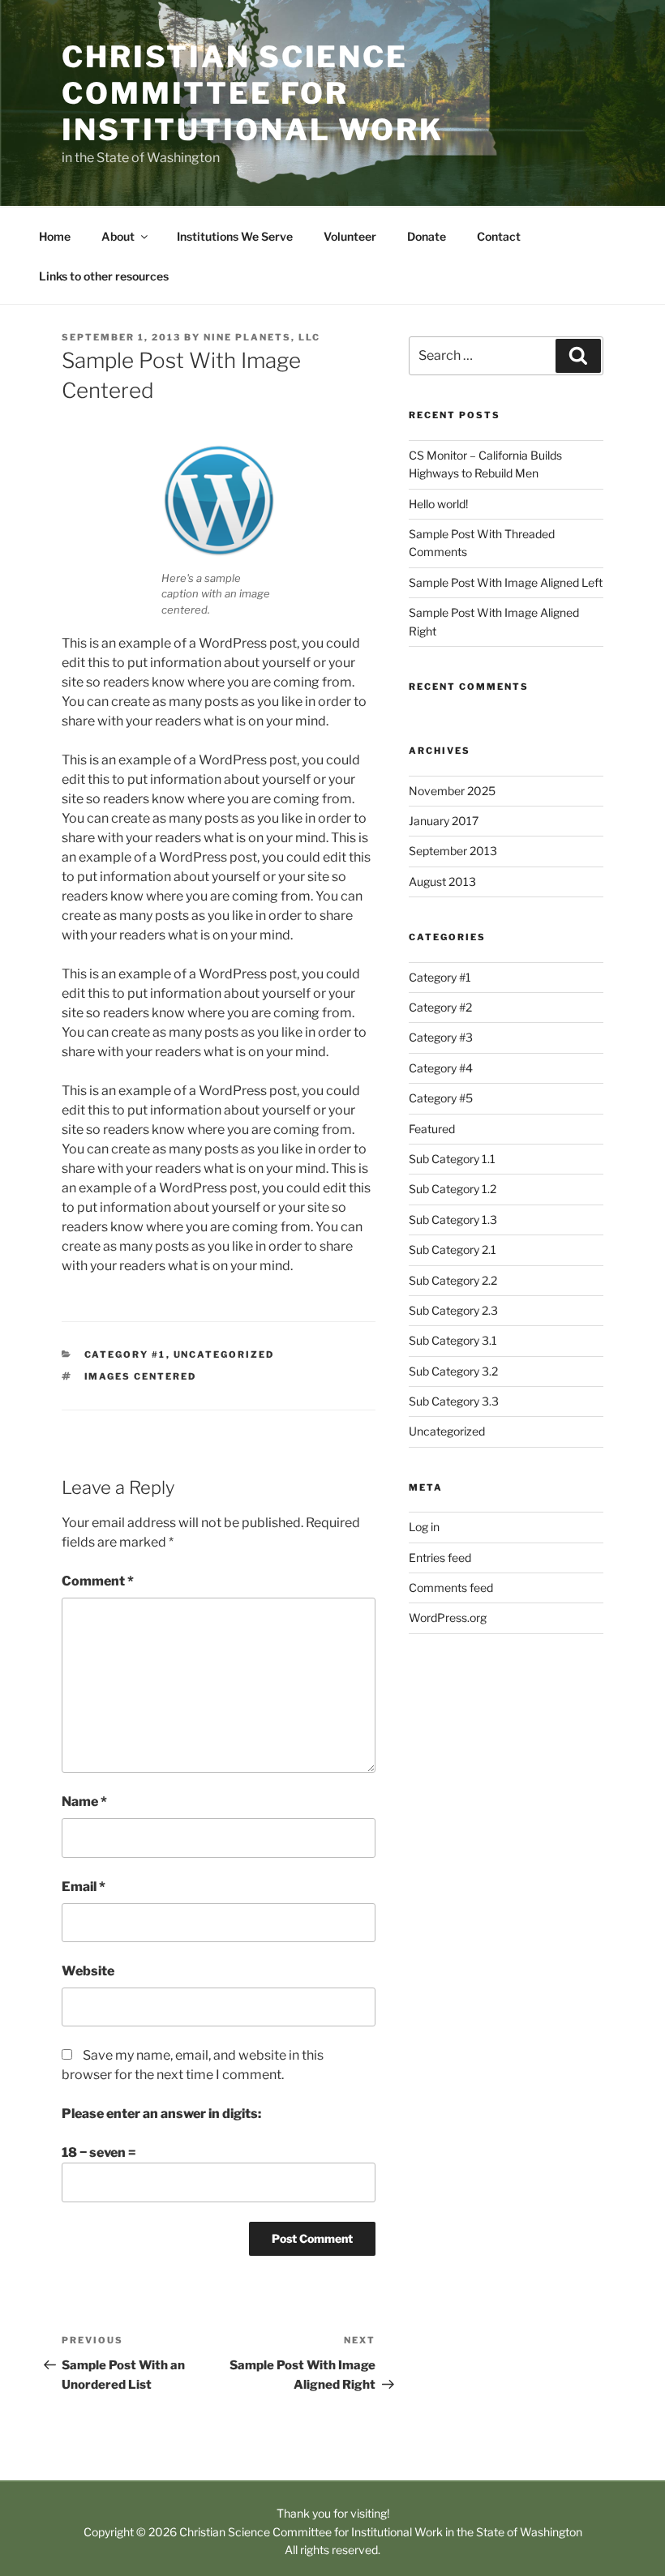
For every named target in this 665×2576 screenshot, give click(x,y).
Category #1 (125, 1354)
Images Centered (141, 1376)
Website (88, 1971)
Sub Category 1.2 (453, 1189)
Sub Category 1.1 (452, 1159)
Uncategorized (224, 1354)
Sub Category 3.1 (453, 1340)
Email (84, 1887)
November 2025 (452, 791)
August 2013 (442, 881)
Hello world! (438, 504)
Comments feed (451, 1588)
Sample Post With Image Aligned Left (506, 582)
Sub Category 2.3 (453, 1310)
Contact (499, 236)
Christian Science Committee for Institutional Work (253, 93)
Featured (432, 1129)
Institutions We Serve (235, 236)
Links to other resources (104, 276)
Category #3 (441, 1037)
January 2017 (444, 821)
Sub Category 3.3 (454, 1401)
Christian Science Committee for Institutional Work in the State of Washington (381, 2532)
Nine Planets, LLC (262, 337)
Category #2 (440, 1007)
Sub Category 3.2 (453, 1371)
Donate (427, 236)
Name (84, 1801)
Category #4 (441, 1068)
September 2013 (453, 851)
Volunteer (350, 236)
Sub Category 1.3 (453, 1220)
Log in (424, 1527)
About (118, 236)
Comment (98, 1581)
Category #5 (441, 1098)
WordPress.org (448, 1617)
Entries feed (440, 1558)
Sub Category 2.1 (453, 1249)
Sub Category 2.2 (453, 1280)
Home (55, 236)
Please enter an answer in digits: (161, 2114)
